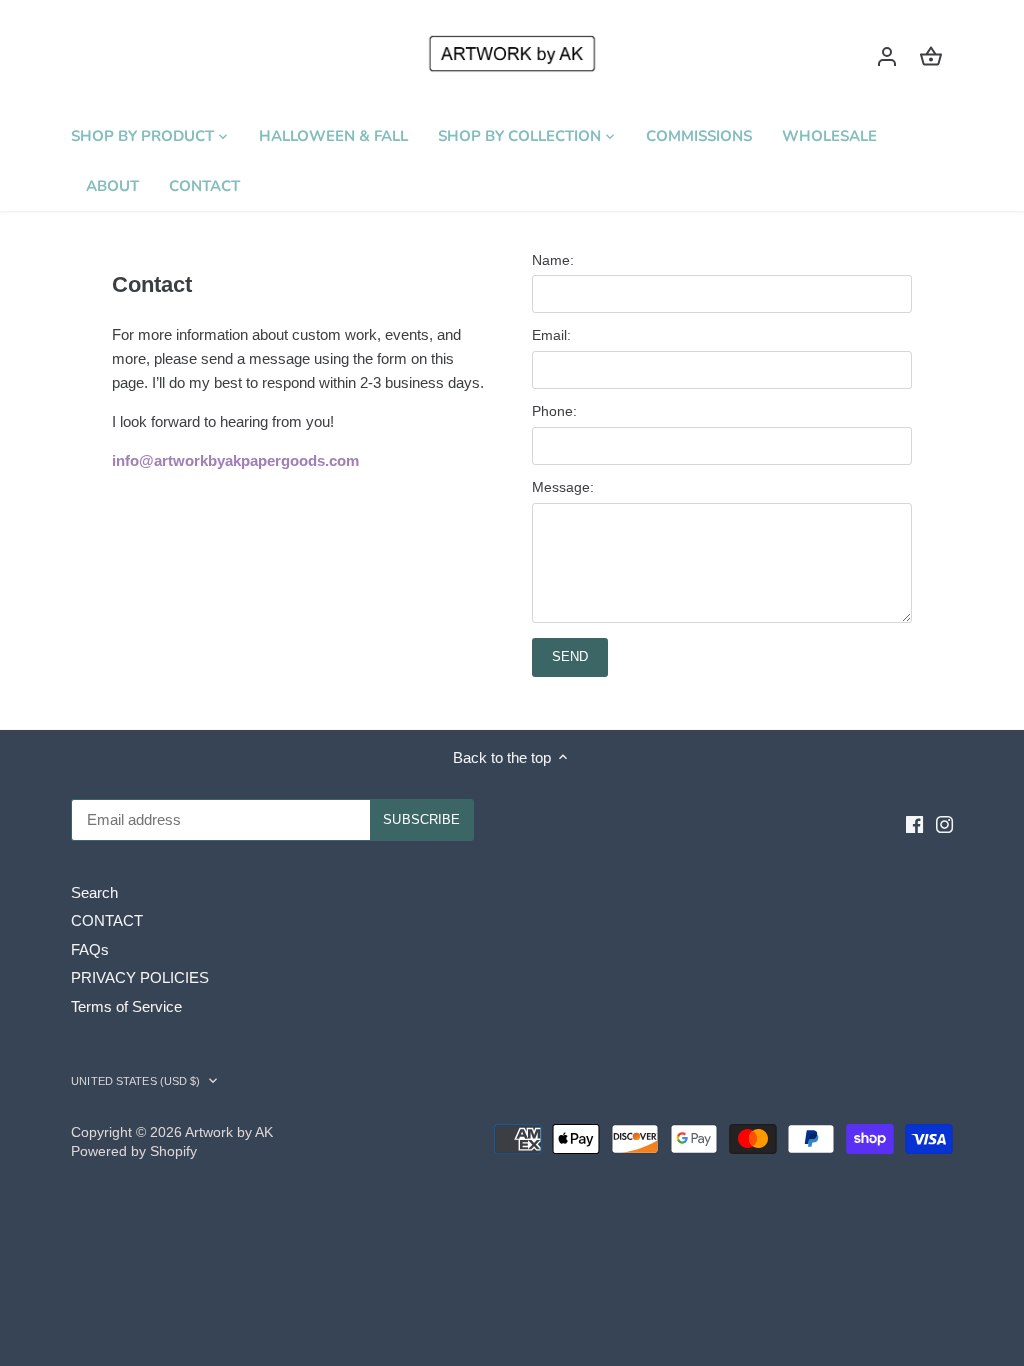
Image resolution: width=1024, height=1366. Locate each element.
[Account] (887, 55)
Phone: (554, 411)
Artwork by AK (229, 1132)
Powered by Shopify (134, 1151)
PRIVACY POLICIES (140, 977)
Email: (551, 335)
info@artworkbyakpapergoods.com (235, 460)
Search (94, 892)
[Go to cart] (931, 55)
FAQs (90, 949)
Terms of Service (126, 1006)
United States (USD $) (135, 1081)
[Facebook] (914, 822)
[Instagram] (944, 822)
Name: (553, 260)
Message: (563, 487)
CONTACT (107, 920)
